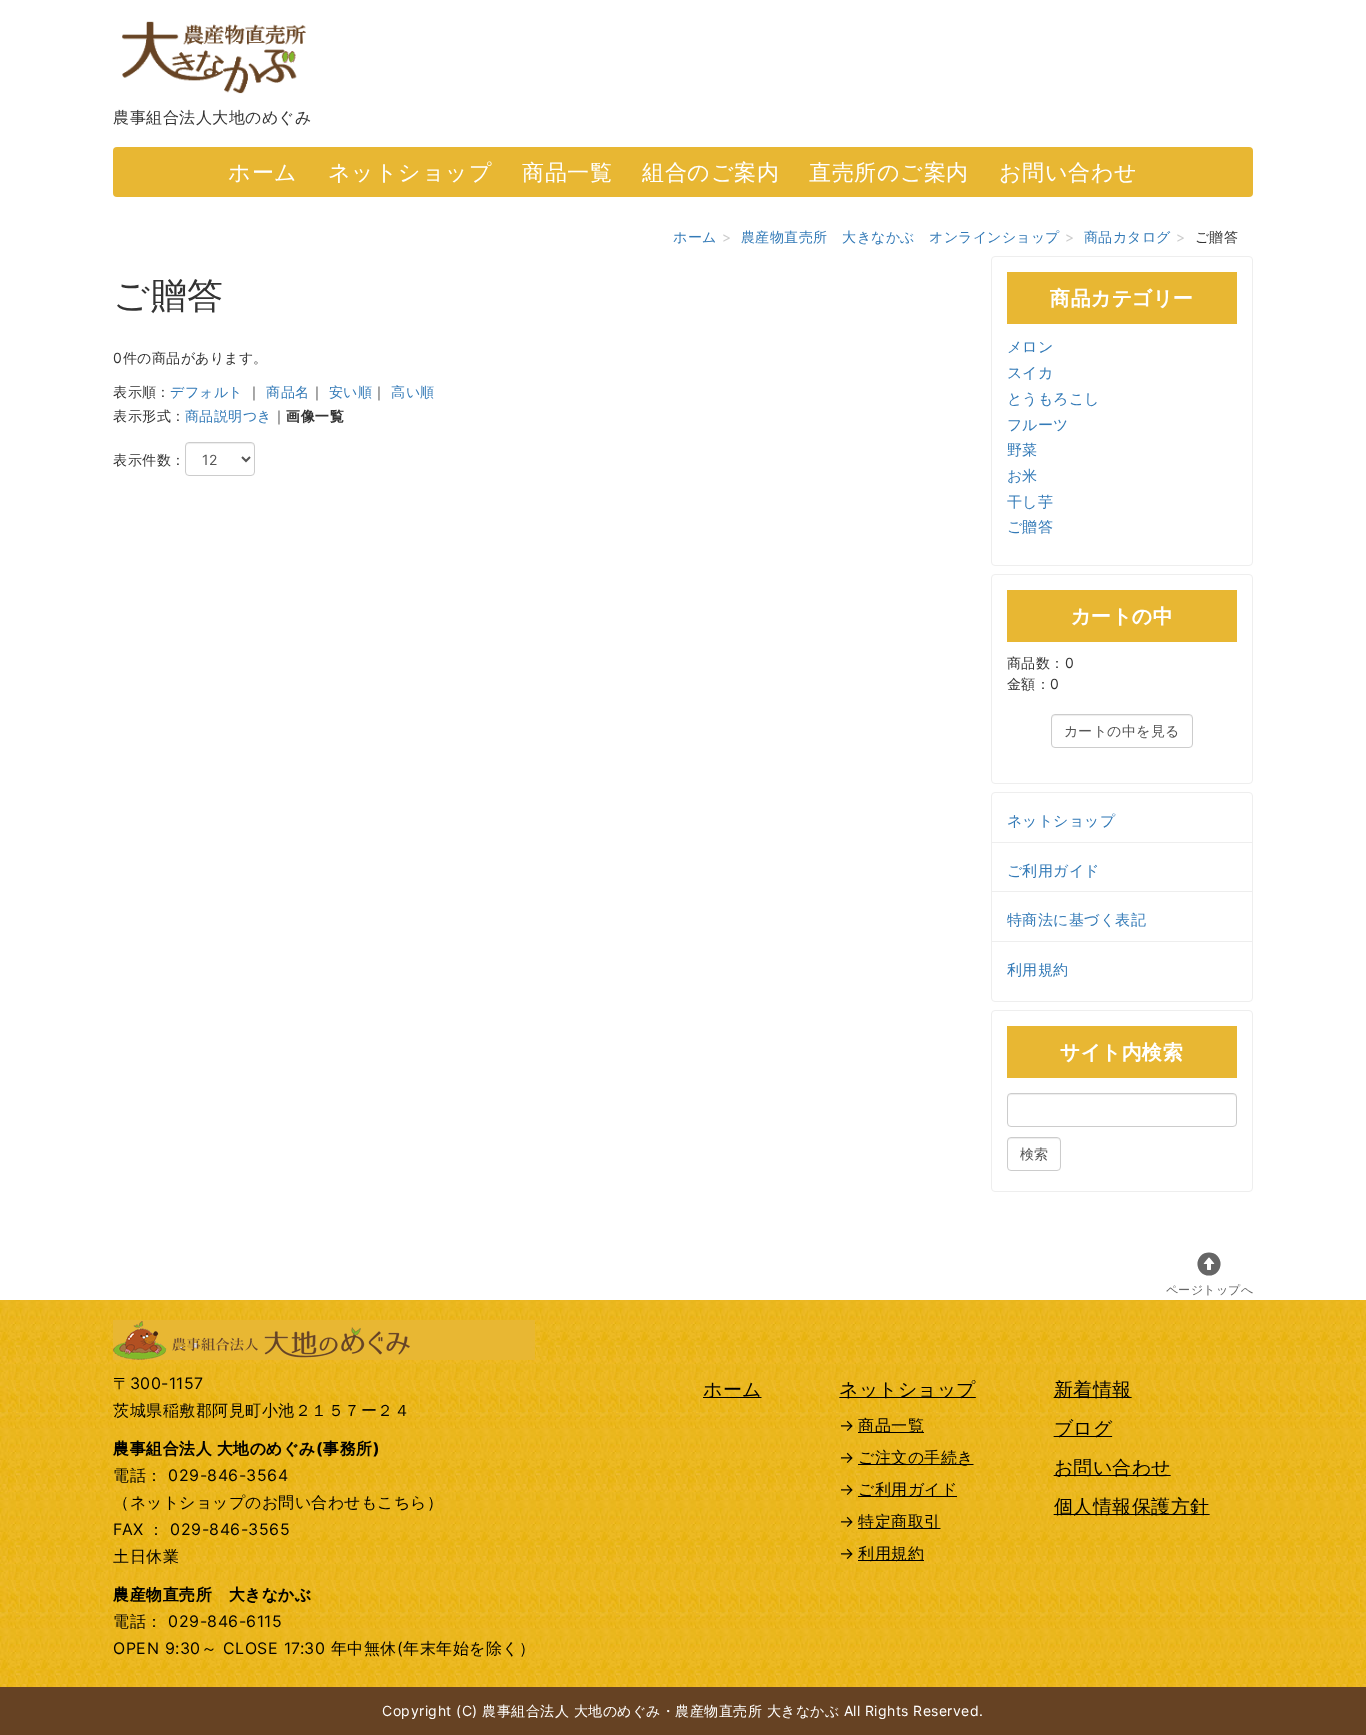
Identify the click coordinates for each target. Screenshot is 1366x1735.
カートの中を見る (1122, 730)
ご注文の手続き (916, 1457)
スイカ (1030, 372)
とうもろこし (1053, 398)
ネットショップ (410, 172)
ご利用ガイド (1053, 870)
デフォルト (206, 391)
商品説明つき (228, 415)
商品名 (288, 391)
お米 (1022, 475)
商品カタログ (1127, 236)
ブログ (1083, 1428)
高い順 (413, 391)
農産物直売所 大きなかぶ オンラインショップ (900, 236)
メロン (1030, 346)
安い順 (351, 391)
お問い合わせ (1068, 172)
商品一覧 (567, 172)
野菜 (1022, 449)
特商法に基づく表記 (1077, 919)
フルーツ (1038, 424)
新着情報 (1093, 1389)
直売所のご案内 (889, 172)
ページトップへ (1210, 1289)
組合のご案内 (710, 172)
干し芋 (1030, 501)
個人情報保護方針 (1132, 1506)
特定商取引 (899, 1521)
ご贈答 (1030, 526)
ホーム (263, 172)
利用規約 (1038, 969)
